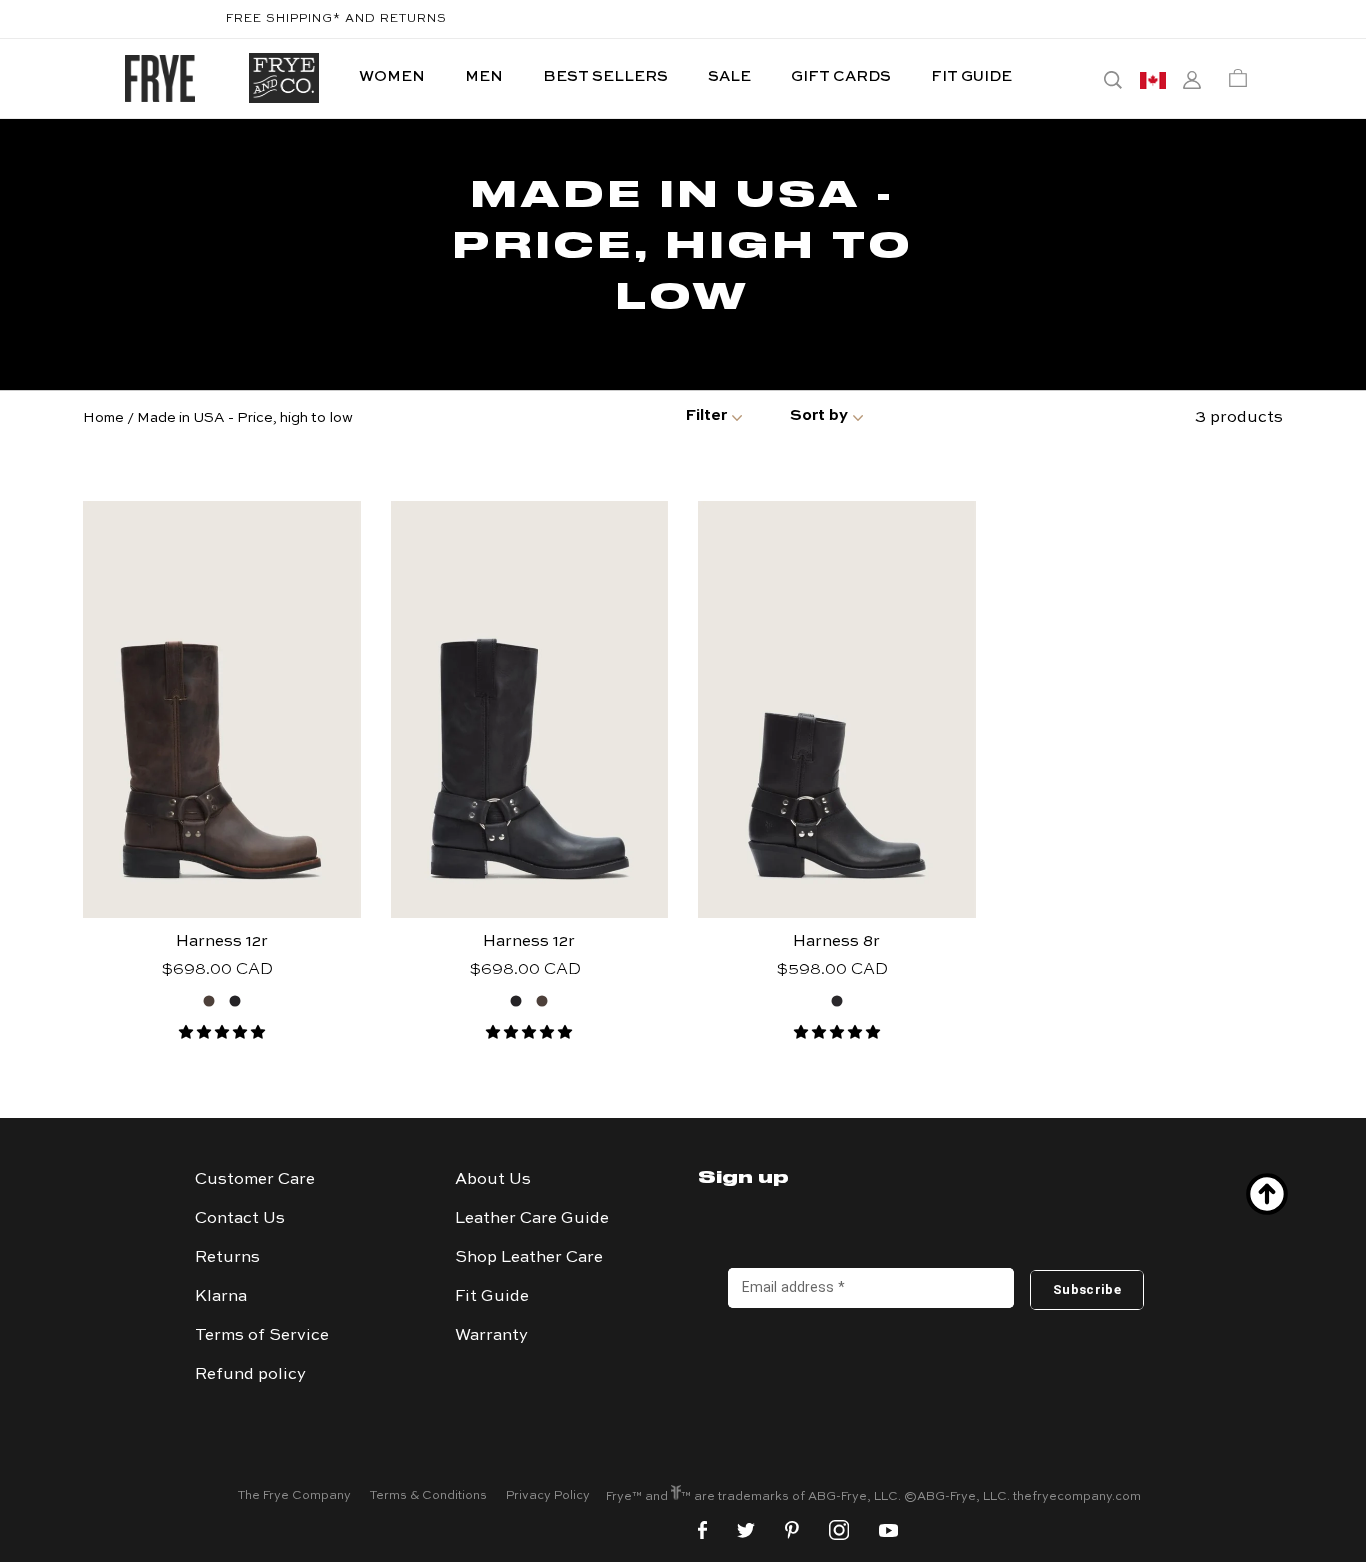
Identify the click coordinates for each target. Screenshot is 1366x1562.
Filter (706, 416)
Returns (227, 1258)
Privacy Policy (548, 1496)
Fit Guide (492, 1297)
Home (103, 418)
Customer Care (255, 1180)
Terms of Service (262, 1336)
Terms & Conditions (428, 1496)
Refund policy (250, 1375)
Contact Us (240, 1219)
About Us (493, 1180)
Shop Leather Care (529, 1258)
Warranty (491, 1336)
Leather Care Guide (532, 1219)
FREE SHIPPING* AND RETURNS (336, 19)
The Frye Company (294, 1496)
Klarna (221, 1297)
